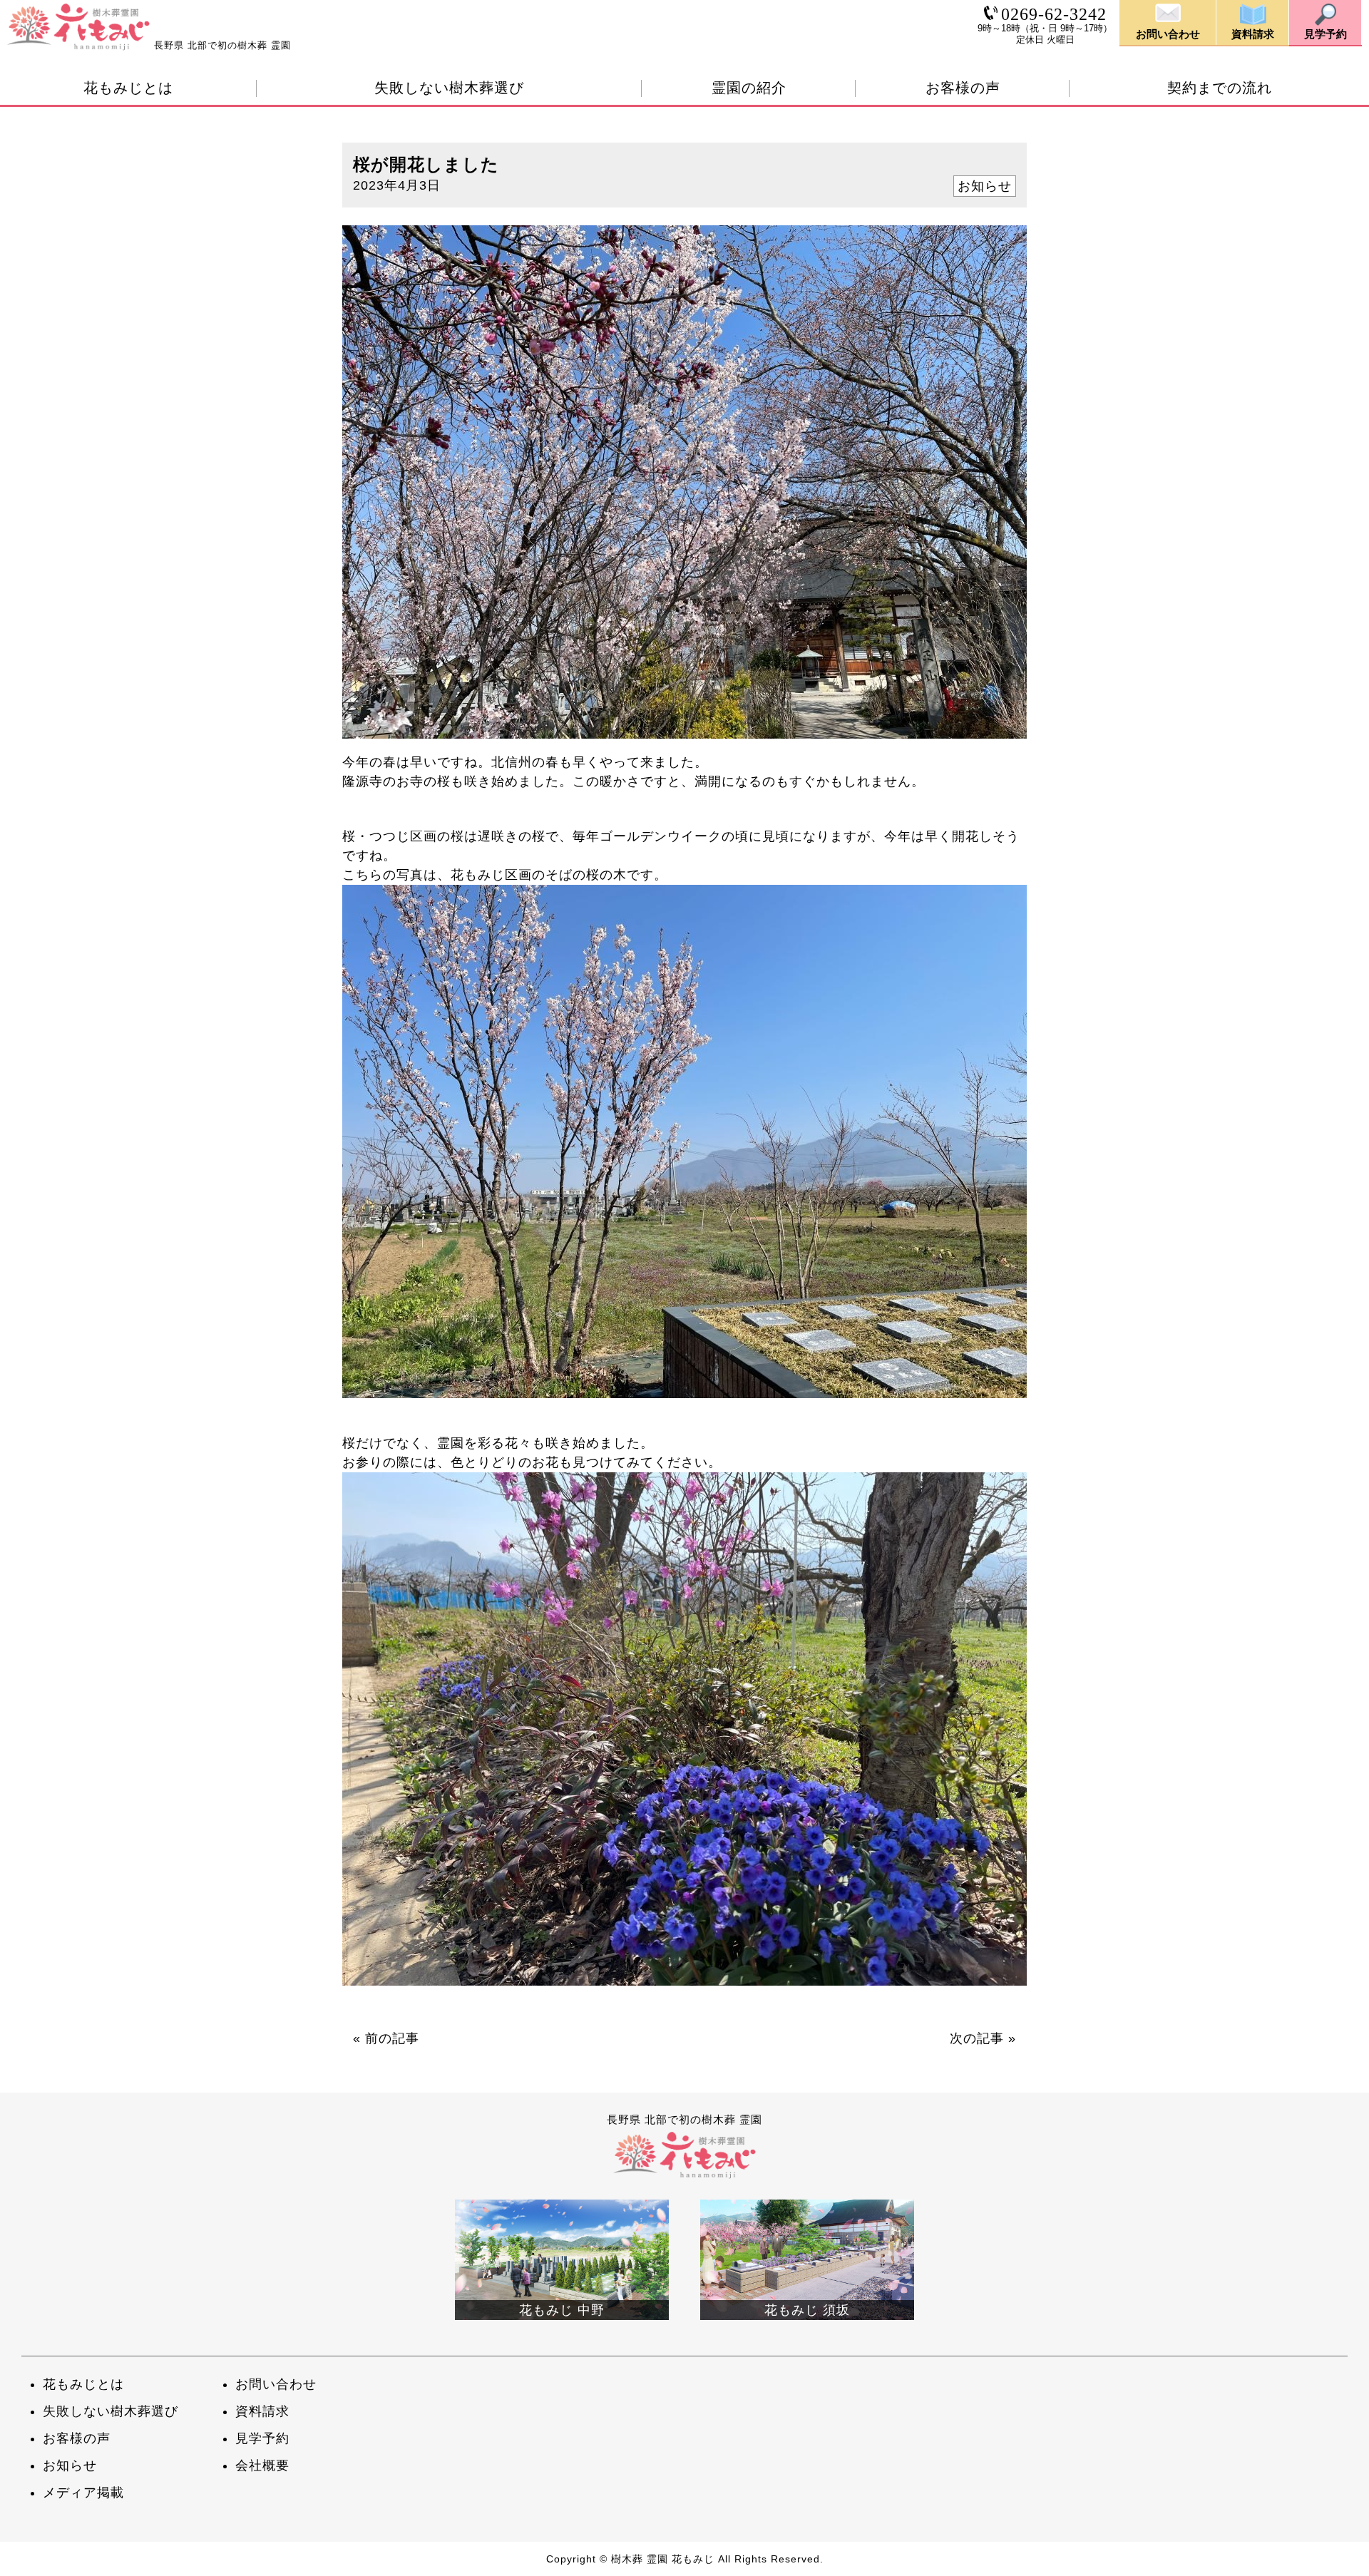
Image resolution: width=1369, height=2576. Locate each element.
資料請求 (262, 2411)
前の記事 (392, 2038)
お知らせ (985, 186)
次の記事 (977, 2038)
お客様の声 (963, 88)
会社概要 (262, 2465)
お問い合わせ (276, 2384)
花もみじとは (128, 88)
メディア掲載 (83, 2493)
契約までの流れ (1220, 88)
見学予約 (262, 2438)
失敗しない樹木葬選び (449, 88)
